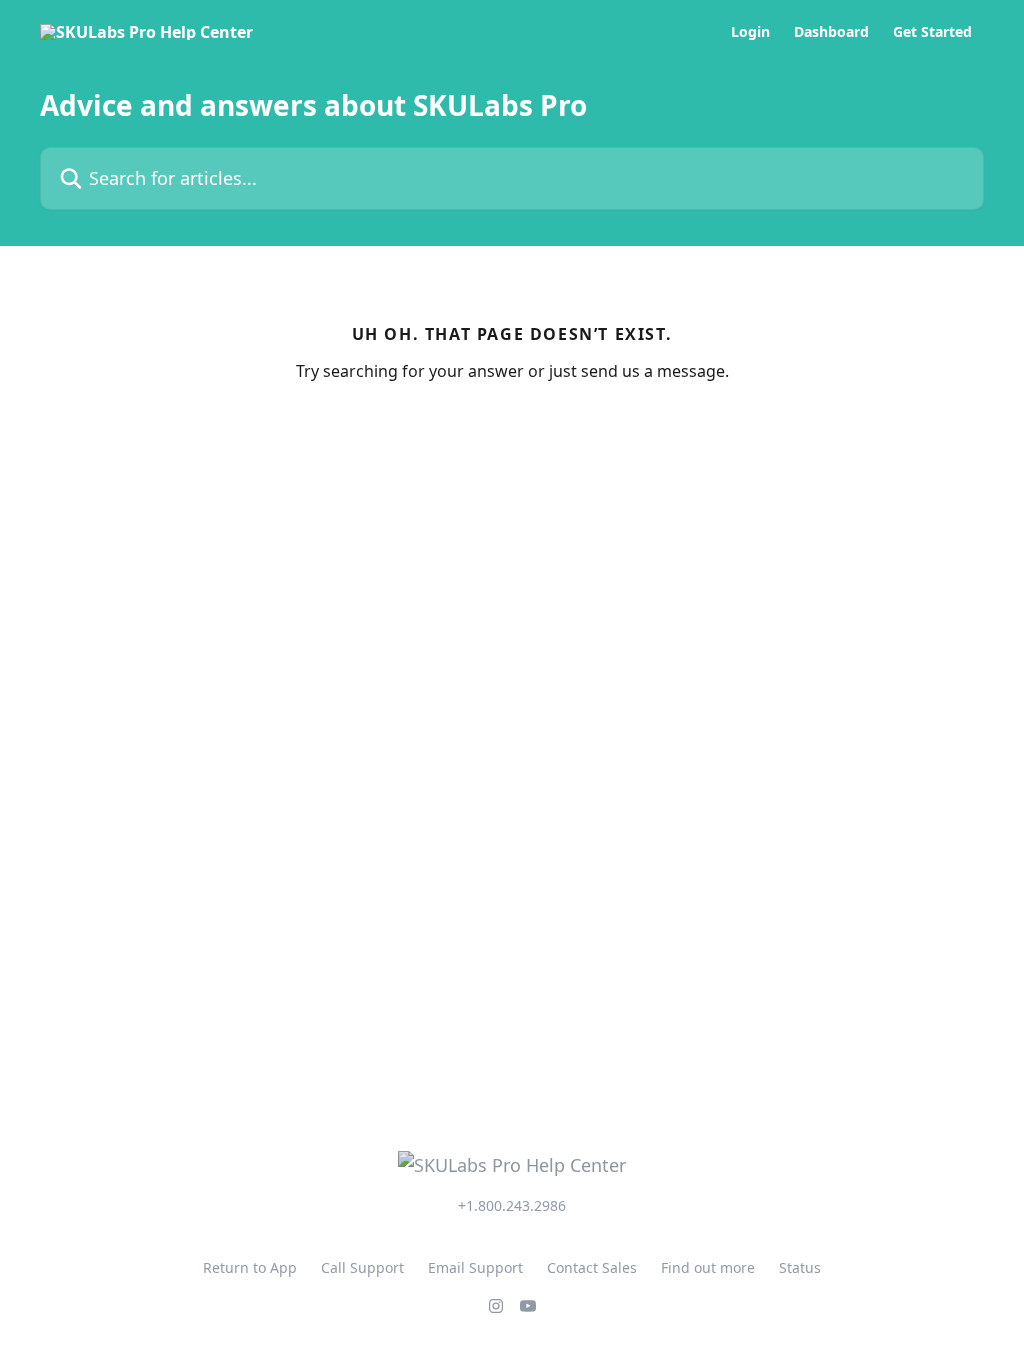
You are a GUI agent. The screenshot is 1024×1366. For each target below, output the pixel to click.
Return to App (250, 1267)
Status (800, 1267)
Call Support (362, 1267)
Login (750, 32)
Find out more (708, 1267)
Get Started (932, 32)
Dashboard (831, 32)
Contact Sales (592, 1267)
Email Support (475, 1267)
